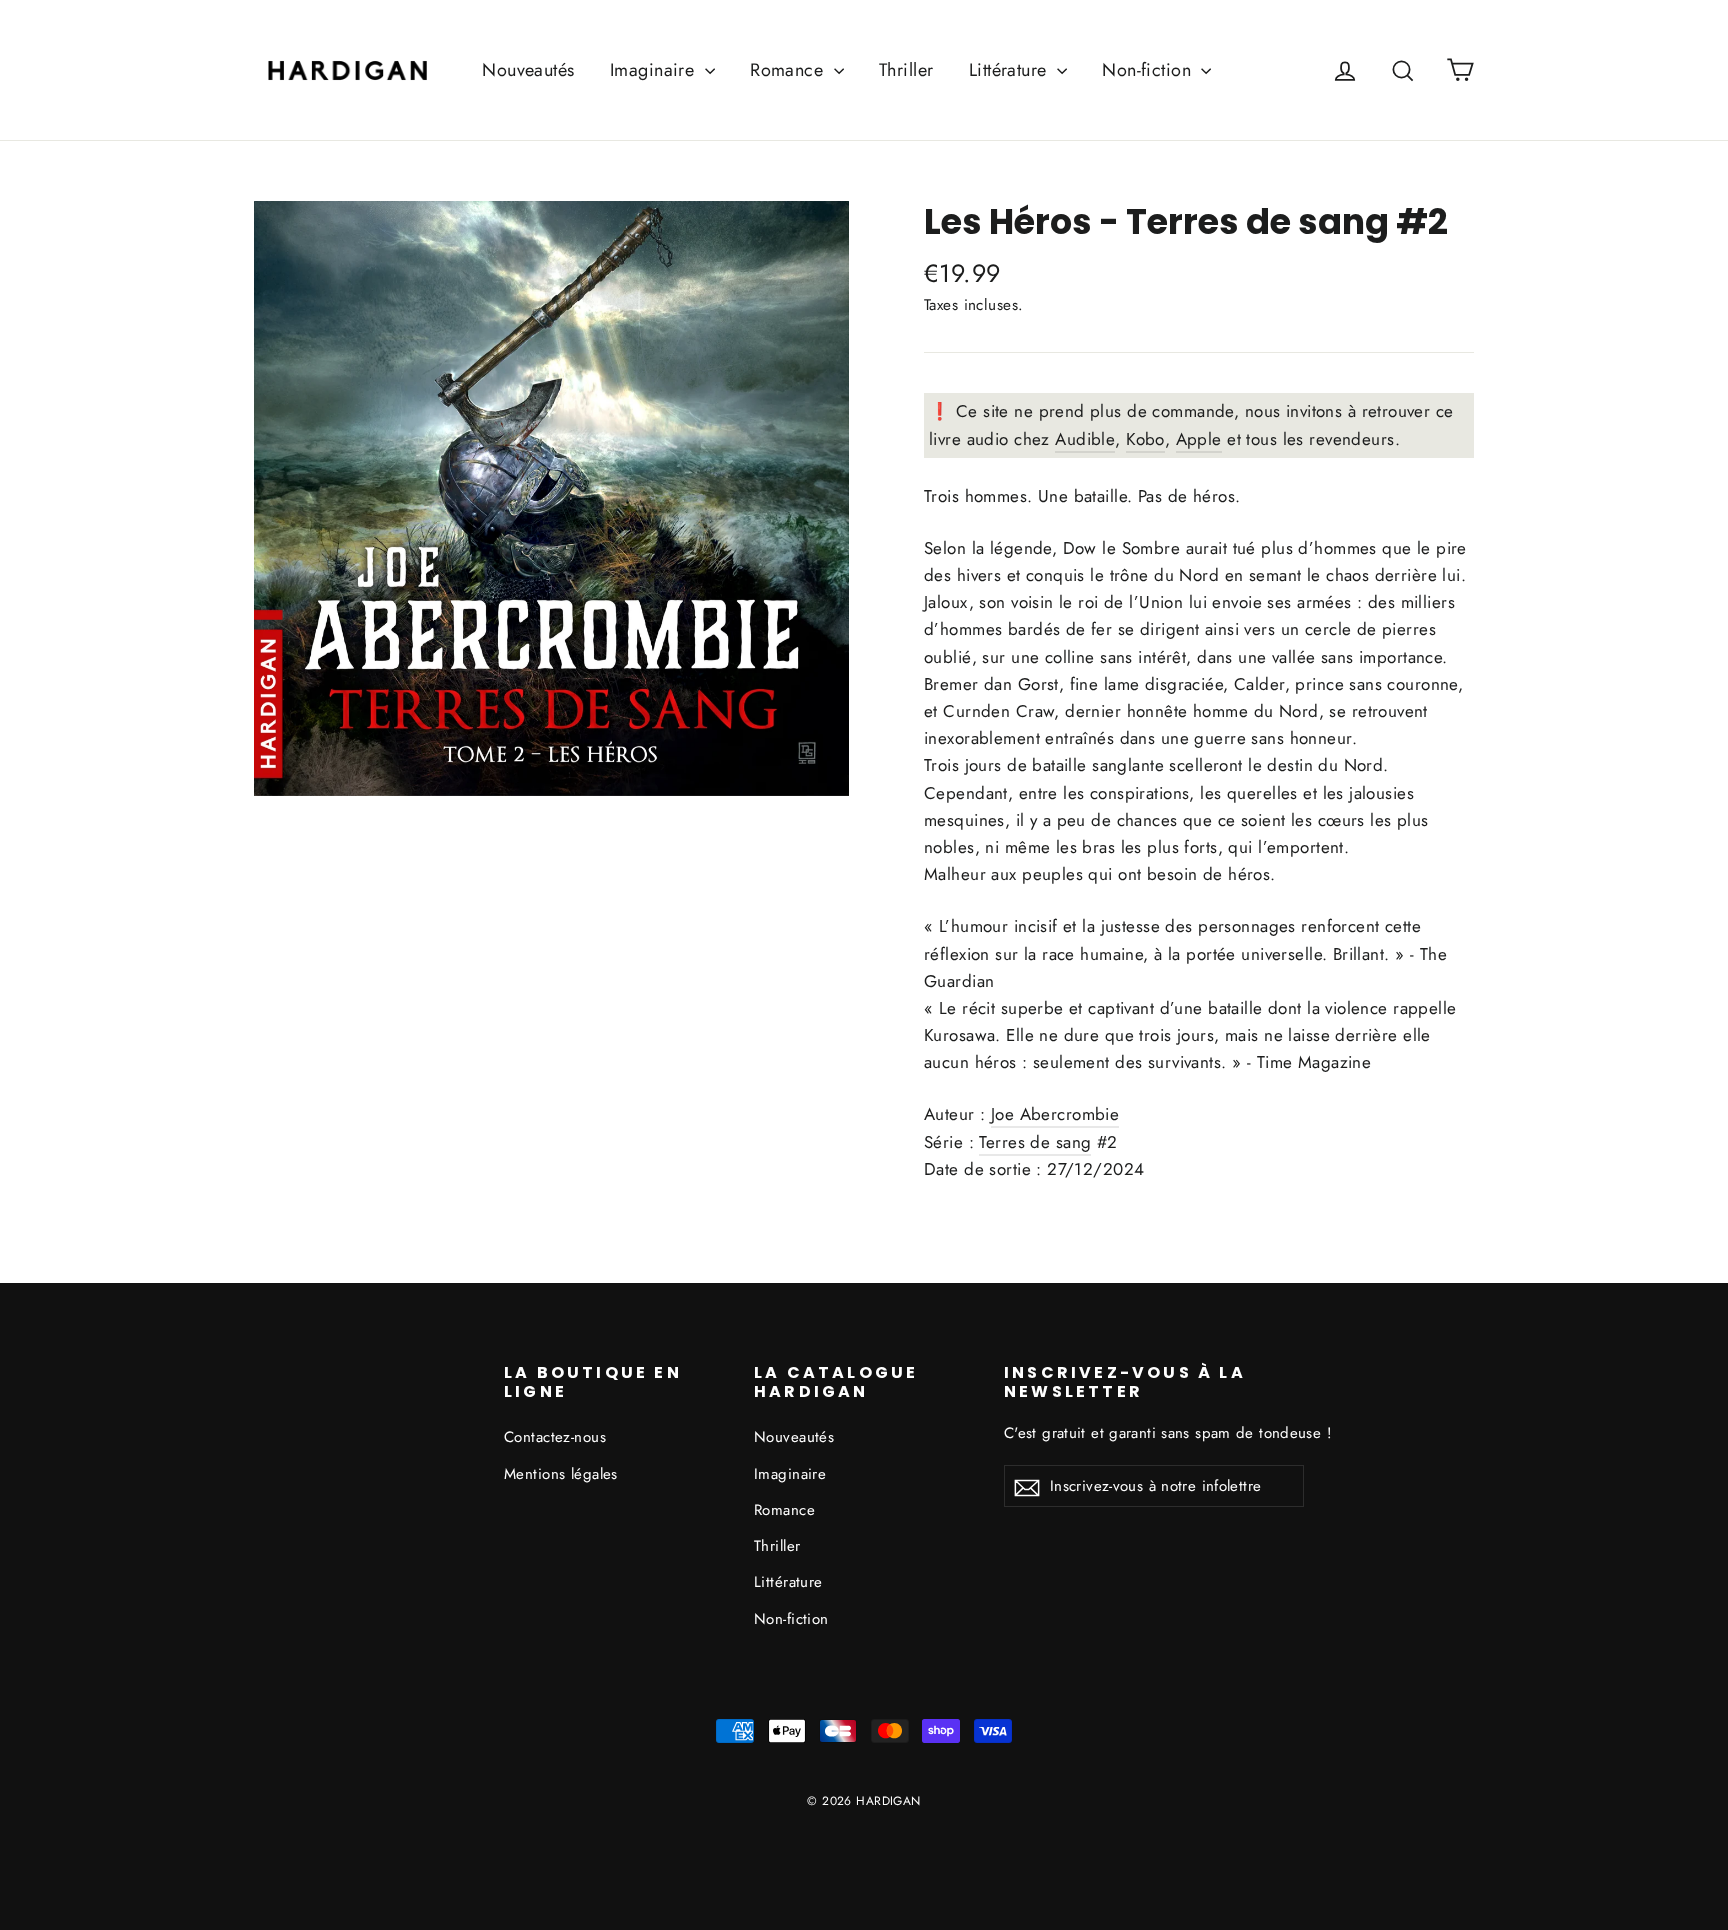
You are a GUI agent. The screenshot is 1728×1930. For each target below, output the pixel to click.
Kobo (1145, 439)
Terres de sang (1257, 221)
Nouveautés (528, 70)
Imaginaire (655, 70)
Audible (1085, 439)
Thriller (906, 70)
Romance (789, 70)
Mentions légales (561, 1474)
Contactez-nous (555, 1437)
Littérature (1010, 70)
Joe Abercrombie (1055, 1114)
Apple (1199, 439)
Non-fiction (1149, 70)
